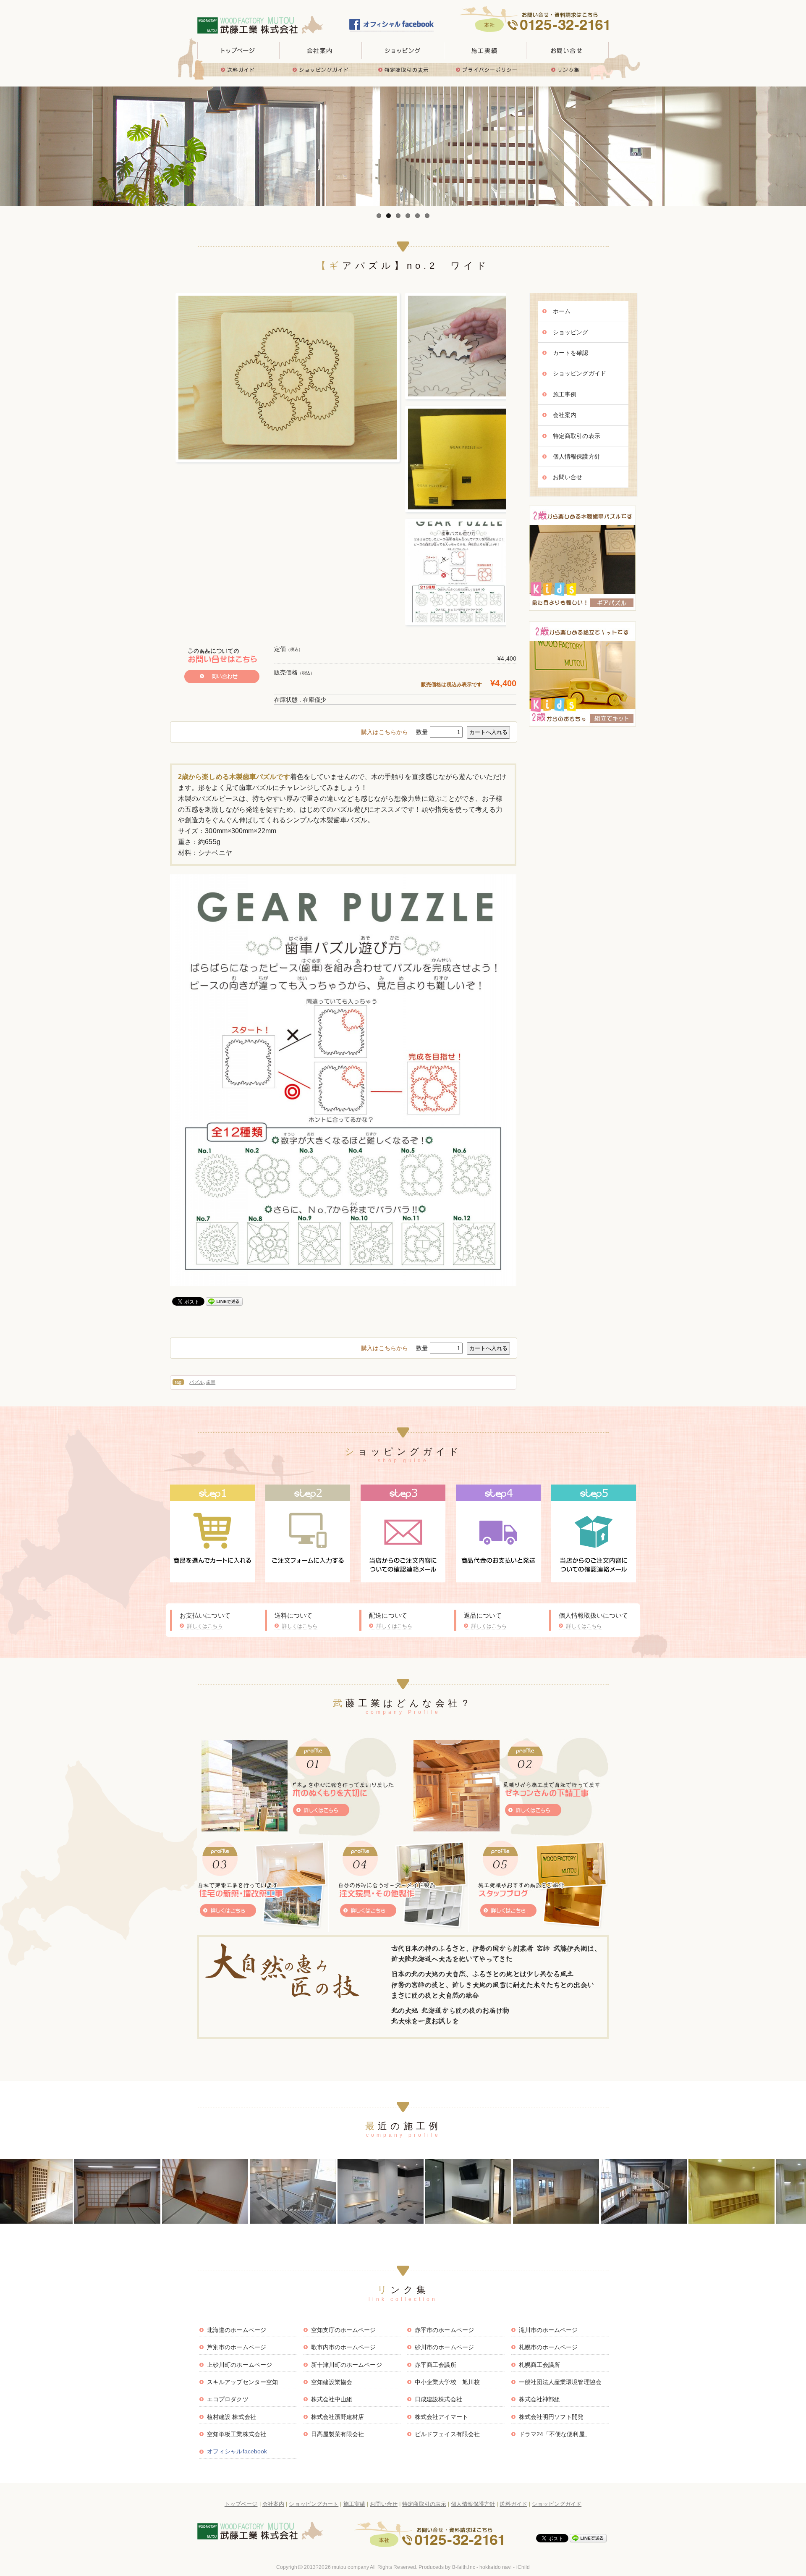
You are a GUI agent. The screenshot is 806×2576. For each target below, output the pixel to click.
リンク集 (568, 70)
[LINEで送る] (224, 1301)
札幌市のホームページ (548, 2347)
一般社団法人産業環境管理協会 (560, 2382)
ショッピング (571, 332)
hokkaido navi (496, 2567)
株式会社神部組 (540, 2399)
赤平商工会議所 (436, 2365)
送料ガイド (238, 70)
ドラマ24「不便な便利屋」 (555, 2434)
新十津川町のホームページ (347, 2365)
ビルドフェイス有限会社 (447, 2434)
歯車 (211, 1382)
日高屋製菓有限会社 (338, 2434)
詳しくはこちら (205, 1626)
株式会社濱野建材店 (338, 2417)
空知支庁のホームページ (344, 2330)
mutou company (351, 2567)
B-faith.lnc (464, 2567)
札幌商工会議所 (540, 2365)
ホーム (562, 311)
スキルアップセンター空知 (242, 2382)
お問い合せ (568, 50)
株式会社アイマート (441, 2417)
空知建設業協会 (332, 2382)
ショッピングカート (314, 2504)
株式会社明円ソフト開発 (551, 2417)
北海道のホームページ (237, 2330)
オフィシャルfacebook (237, 2451)
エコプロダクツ (228, 2399)
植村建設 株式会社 (232, 2417)
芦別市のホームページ (237, 2347)
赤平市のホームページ (444, 2330)
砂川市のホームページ (444, 2347)
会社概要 (321, 50)
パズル (196, 1382)
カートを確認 (571, 353)
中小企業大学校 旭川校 (447, 2382)
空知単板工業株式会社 (237, 2434)
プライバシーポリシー (485, 70)
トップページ (238, 50)
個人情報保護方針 (577, 456)
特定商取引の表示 (403, 70)
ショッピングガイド (321, 70)
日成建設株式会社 (438, 2399)
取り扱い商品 (403, 50)
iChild (523, 2567)
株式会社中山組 (332, 2399)
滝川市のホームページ (548, 2330)
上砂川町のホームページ (239, 2365)
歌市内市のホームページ (344, 2347)
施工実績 (485, 50)
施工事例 (565, 394)
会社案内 (565, 415)
